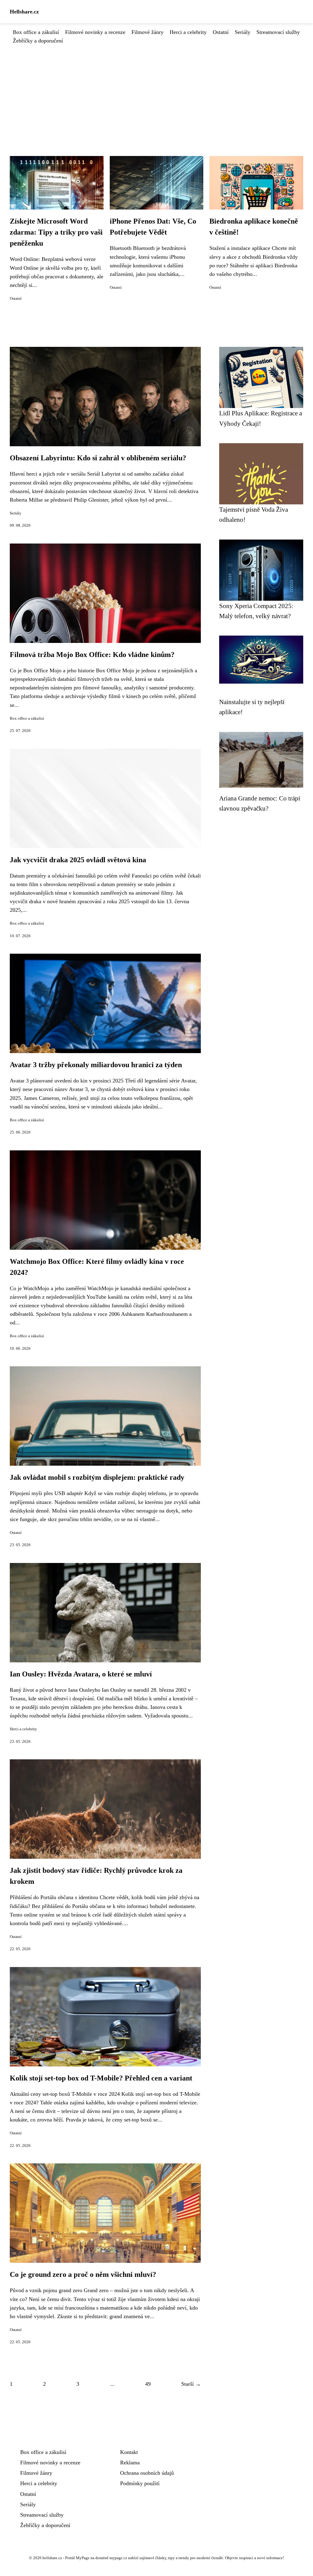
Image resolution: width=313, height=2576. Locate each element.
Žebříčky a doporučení (38, 41)
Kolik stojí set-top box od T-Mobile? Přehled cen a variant (101, 2078)
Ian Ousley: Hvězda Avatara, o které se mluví (81, 1674)
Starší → (191, 2384)
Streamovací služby (278, 32)
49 (148, 2384)
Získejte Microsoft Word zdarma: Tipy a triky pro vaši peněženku (56, 232)
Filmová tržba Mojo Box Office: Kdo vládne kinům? (92, 655)
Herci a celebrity (188, 32)
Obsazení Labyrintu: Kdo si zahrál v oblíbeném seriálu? (98, 458)
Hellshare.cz (24, 12)
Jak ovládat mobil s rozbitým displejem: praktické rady (97, 1477)
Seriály (243, 32)
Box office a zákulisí (36, 32)
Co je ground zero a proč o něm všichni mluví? (83, 2274)
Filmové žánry (147, 32)
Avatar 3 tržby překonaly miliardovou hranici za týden (96, 1065)
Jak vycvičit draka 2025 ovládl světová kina (78, 860)
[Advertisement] (156, 91)
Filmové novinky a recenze (95, 32)
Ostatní (221, 32)
